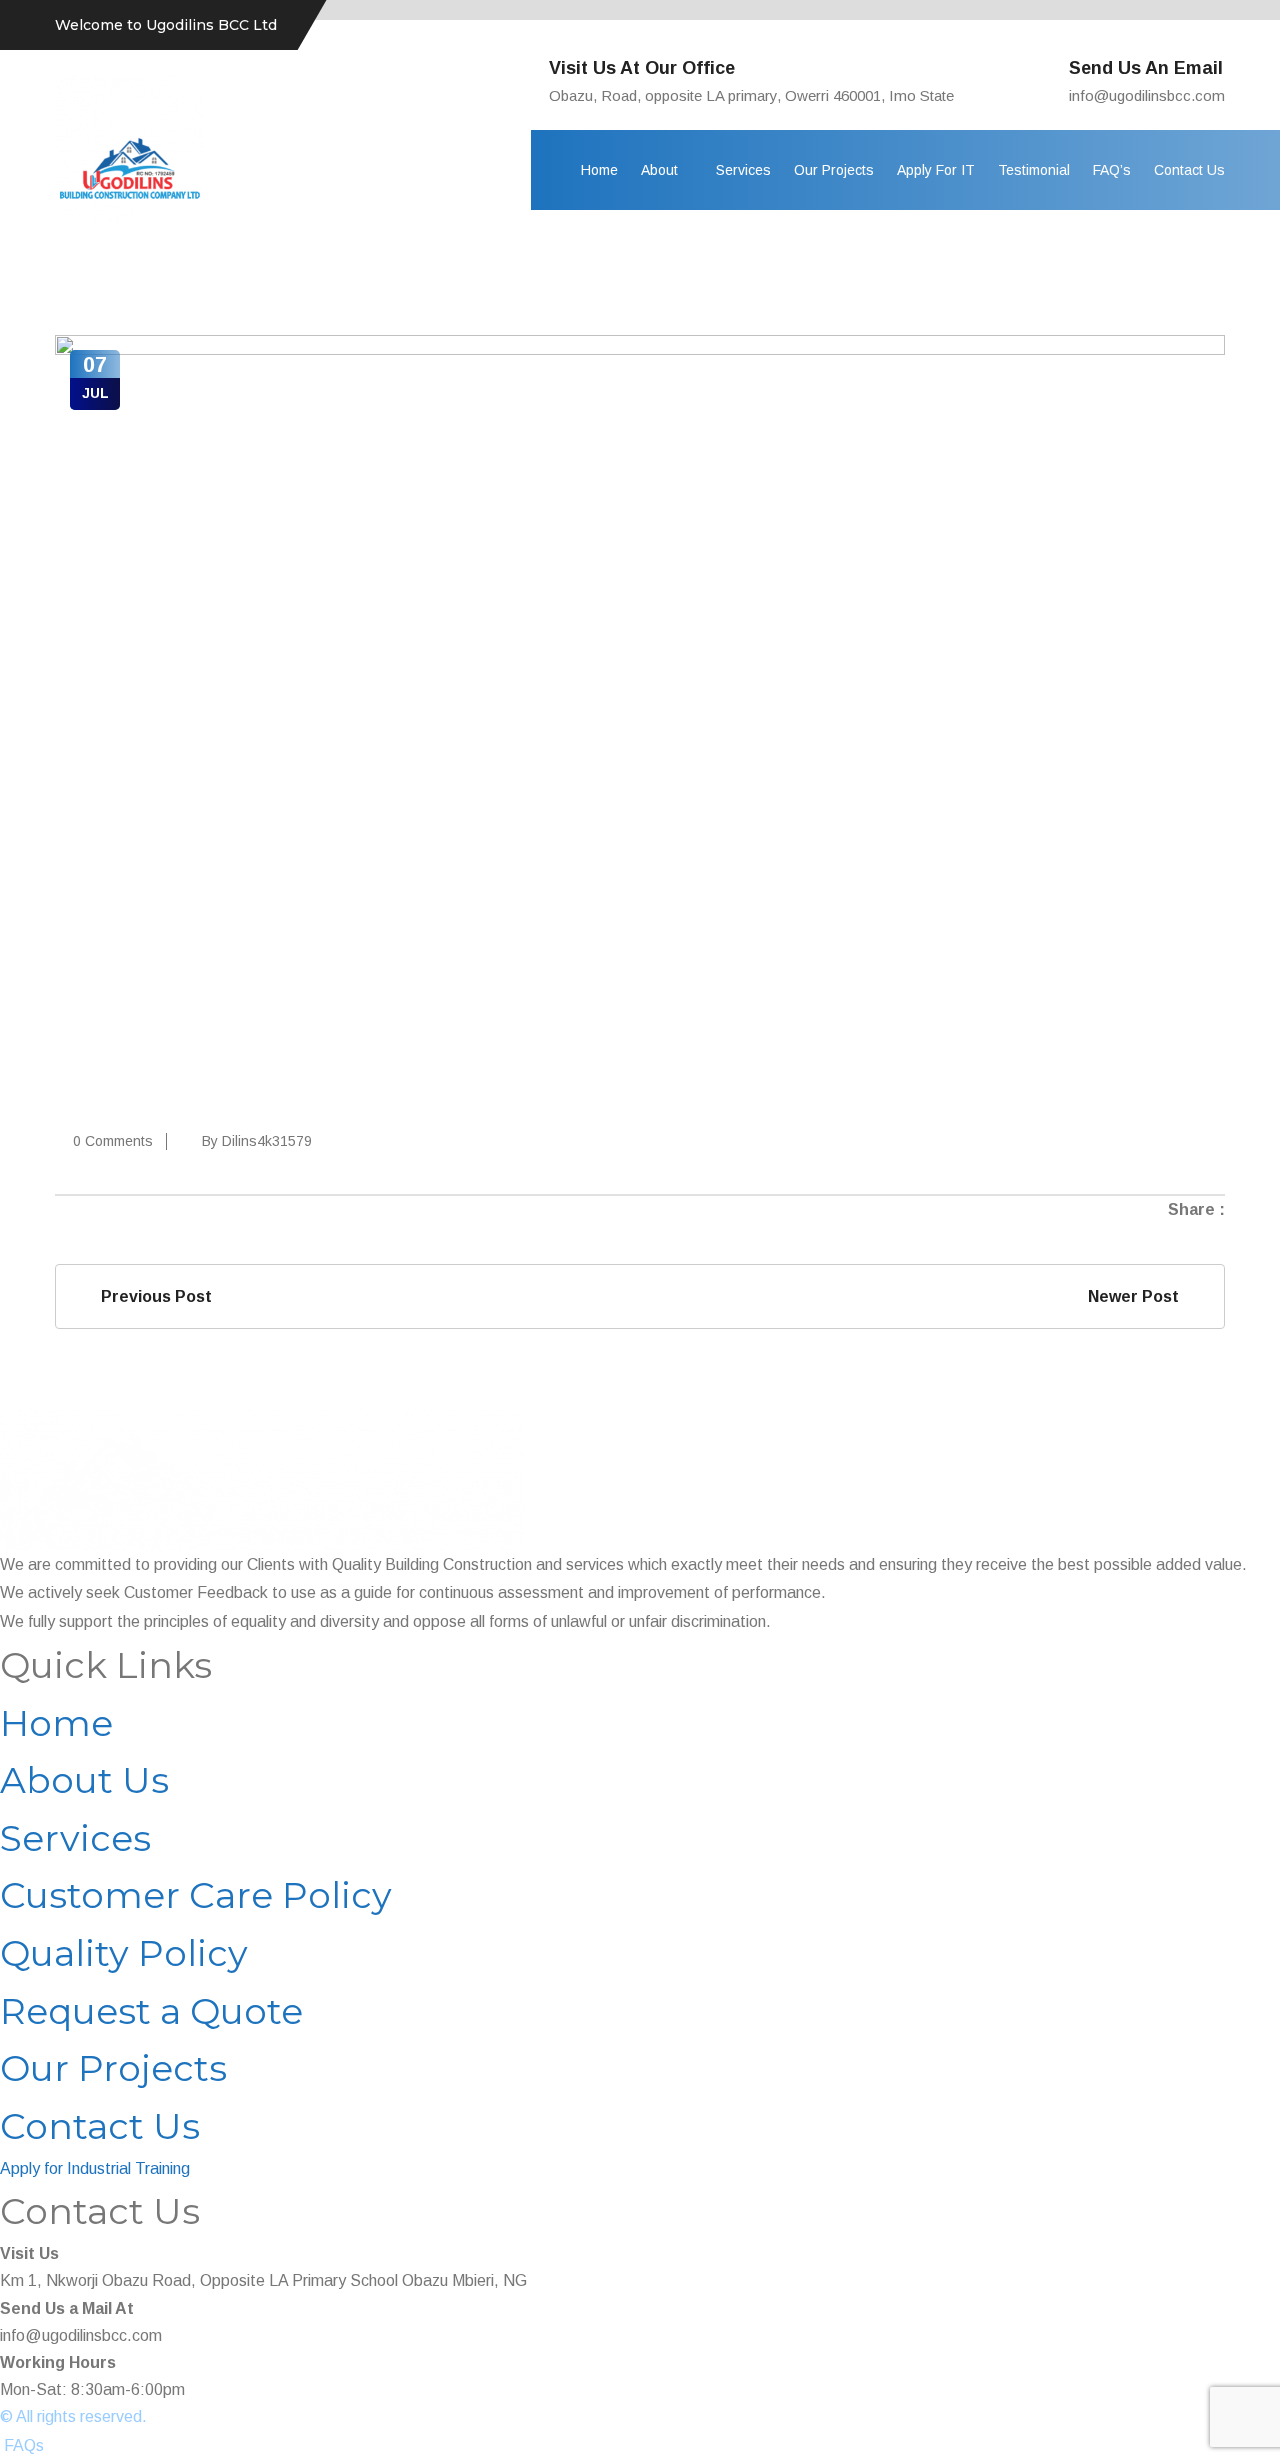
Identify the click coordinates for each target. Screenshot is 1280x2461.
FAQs (24, 2445)
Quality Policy (124, 1953)
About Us (84, 1780)
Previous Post (152, 1296)
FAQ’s (1112, 170)
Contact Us (1189, 170)
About (659, 170)
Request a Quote (151, 2011)
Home (599, 170)
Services (743, 170)
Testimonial (1034, 170)
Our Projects (834, 170)
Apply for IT (936, 170)
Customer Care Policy (196, 1895)
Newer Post (1137, 1296)
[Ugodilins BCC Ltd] (130, 148)
